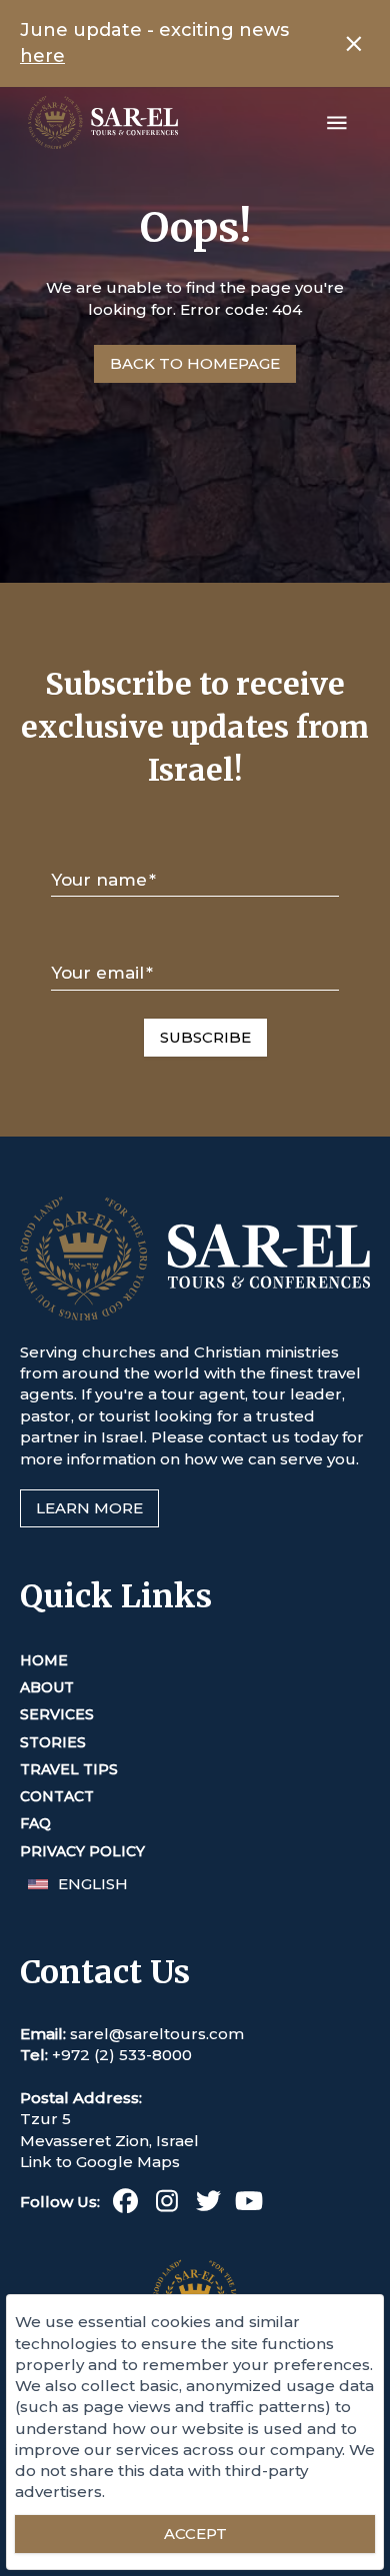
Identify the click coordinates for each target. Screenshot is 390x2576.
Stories (53, 1742)
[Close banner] (354, 44)
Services (57, 1714)
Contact (57, 1796)
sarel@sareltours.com (157, 2034)
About (47, 1687)
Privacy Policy (82, 1851)
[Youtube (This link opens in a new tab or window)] (249, 2205)
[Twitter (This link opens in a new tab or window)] (208, 2205)
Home (44, 1660)
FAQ (35, 1823)
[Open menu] (337, 123)
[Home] (103, 122)
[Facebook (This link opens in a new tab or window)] (125, 2205)
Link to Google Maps (100, 2162)
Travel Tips (69, 1769)
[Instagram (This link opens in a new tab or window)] (166, 2205)
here (42, 56)
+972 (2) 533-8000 (122, 2055)
